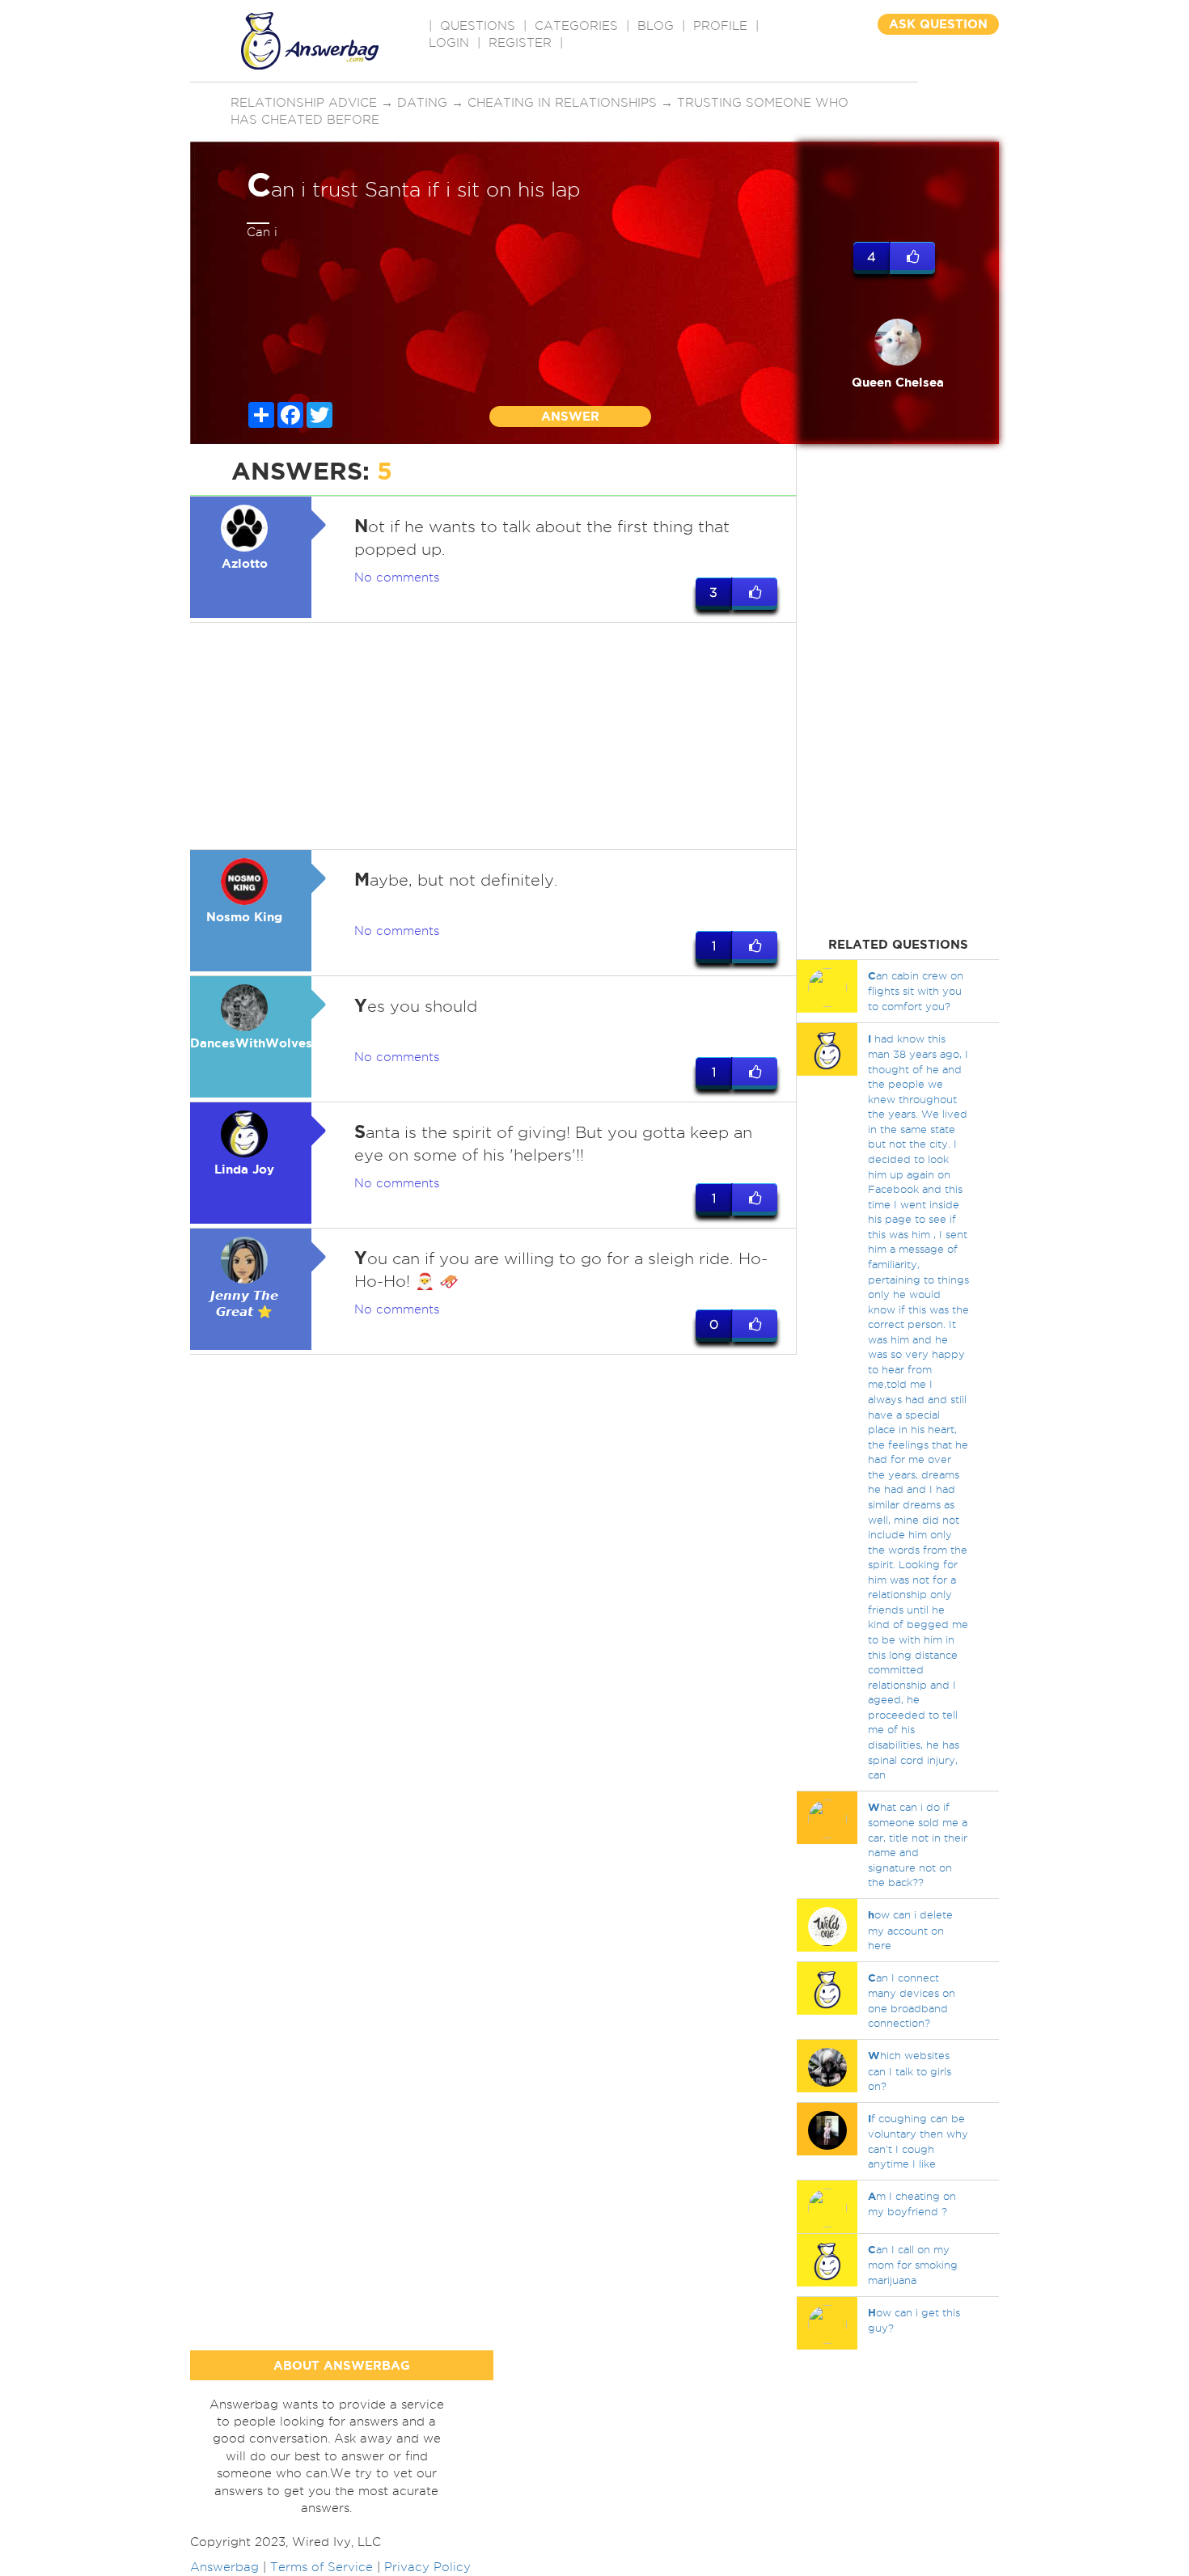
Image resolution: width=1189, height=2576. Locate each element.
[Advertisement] (493, 736)
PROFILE (720, 26)
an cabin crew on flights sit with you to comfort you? (916, 991)
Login (449, 43)
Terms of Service (322, 2567)
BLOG (656, 26)
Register (520, 43)
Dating (422, 103)
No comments (397, 577)
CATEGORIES (576, 26)
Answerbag (224, 2567)
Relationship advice (304, 103)
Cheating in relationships (562, 103)
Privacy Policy (427, 2567)
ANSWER (570, 416)
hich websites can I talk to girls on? (910, 2071)
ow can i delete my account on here (910, 1930)
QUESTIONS (478, 26)
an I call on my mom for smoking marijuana (913, 2265)
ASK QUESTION (938, 24)
